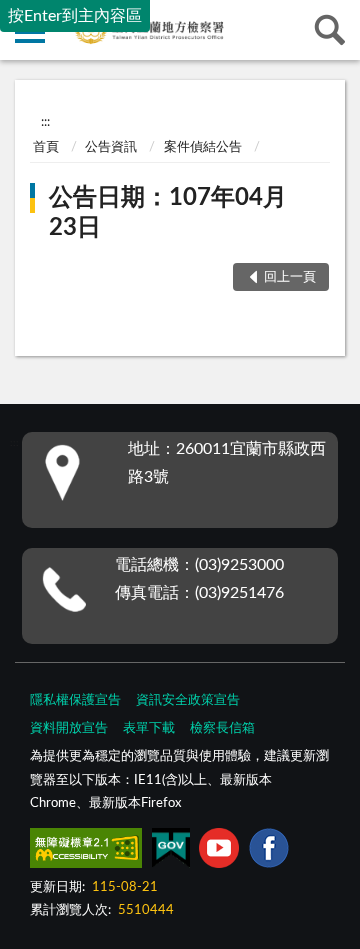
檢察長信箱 (222, 728)
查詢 (330, 30)
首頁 (46, 147)
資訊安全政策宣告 (188, 700)
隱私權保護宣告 (75, 700)
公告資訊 (111, 147)
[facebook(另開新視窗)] (269, 852)
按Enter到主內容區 (75, 16)
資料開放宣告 (69, 728)
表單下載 (149, 728)
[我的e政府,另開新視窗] (171, 852)
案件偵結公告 (203, 147)
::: (45, 122)
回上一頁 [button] (290, 277)
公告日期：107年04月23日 (168, 213)
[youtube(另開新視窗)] (219, 852)
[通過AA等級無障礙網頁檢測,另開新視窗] (86, 852)
